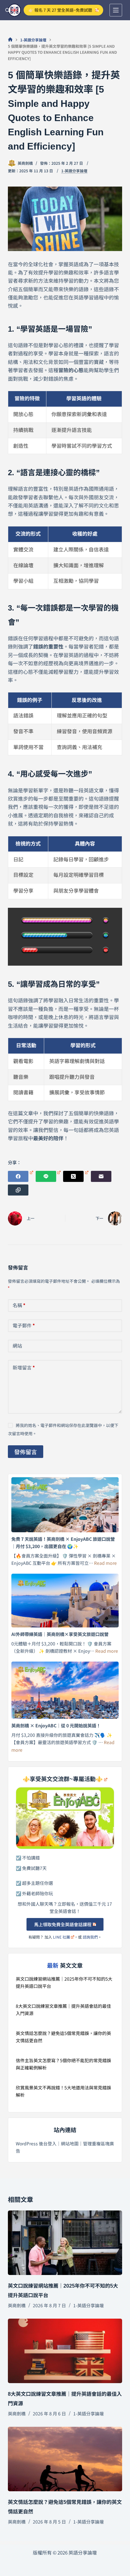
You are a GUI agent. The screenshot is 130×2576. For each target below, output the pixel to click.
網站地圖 (70, 2143)
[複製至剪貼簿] (18, 1190)
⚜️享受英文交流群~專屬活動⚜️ (63, 1779)
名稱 (19, 1305)
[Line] (48, 1176)
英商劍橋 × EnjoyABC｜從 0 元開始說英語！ (56, 1725)
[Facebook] (21, 1176)
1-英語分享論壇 (74, 171)
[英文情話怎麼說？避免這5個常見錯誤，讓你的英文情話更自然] (65, 2459)
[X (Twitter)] (76, 1176)
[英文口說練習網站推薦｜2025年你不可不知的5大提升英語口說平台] (65, 2243)
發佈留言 (26, 1452)
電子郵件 (24, 1325)
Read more (105, 1563)
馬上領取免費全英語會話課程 (63, 1924)
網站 (17, 1346)
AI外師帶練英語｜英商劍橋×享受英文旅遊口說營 (60, 1634)
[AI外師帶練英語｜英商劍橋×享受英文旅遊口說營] (65, 1601)
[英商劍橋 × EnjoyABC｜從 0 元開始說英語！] (65, 1690)
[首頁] (10, 40)
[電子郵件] (101, 1176)
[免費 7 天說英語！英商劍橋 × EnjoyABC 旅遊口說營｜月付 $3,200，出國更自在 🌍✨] (65, 1505)
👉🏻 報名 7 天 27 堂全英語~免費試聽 (60, 10)
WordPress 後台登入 (36, 2143)
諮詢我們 (90, 1937)
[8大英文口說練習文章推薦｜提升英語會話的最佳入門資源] (65, 2351)
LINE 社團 (62, 1937)
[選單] (116, 10)
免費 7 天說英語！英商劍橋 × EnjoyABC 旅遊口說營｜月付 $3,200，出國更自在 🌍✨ (63, 1543)
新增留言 (24, 1367)
